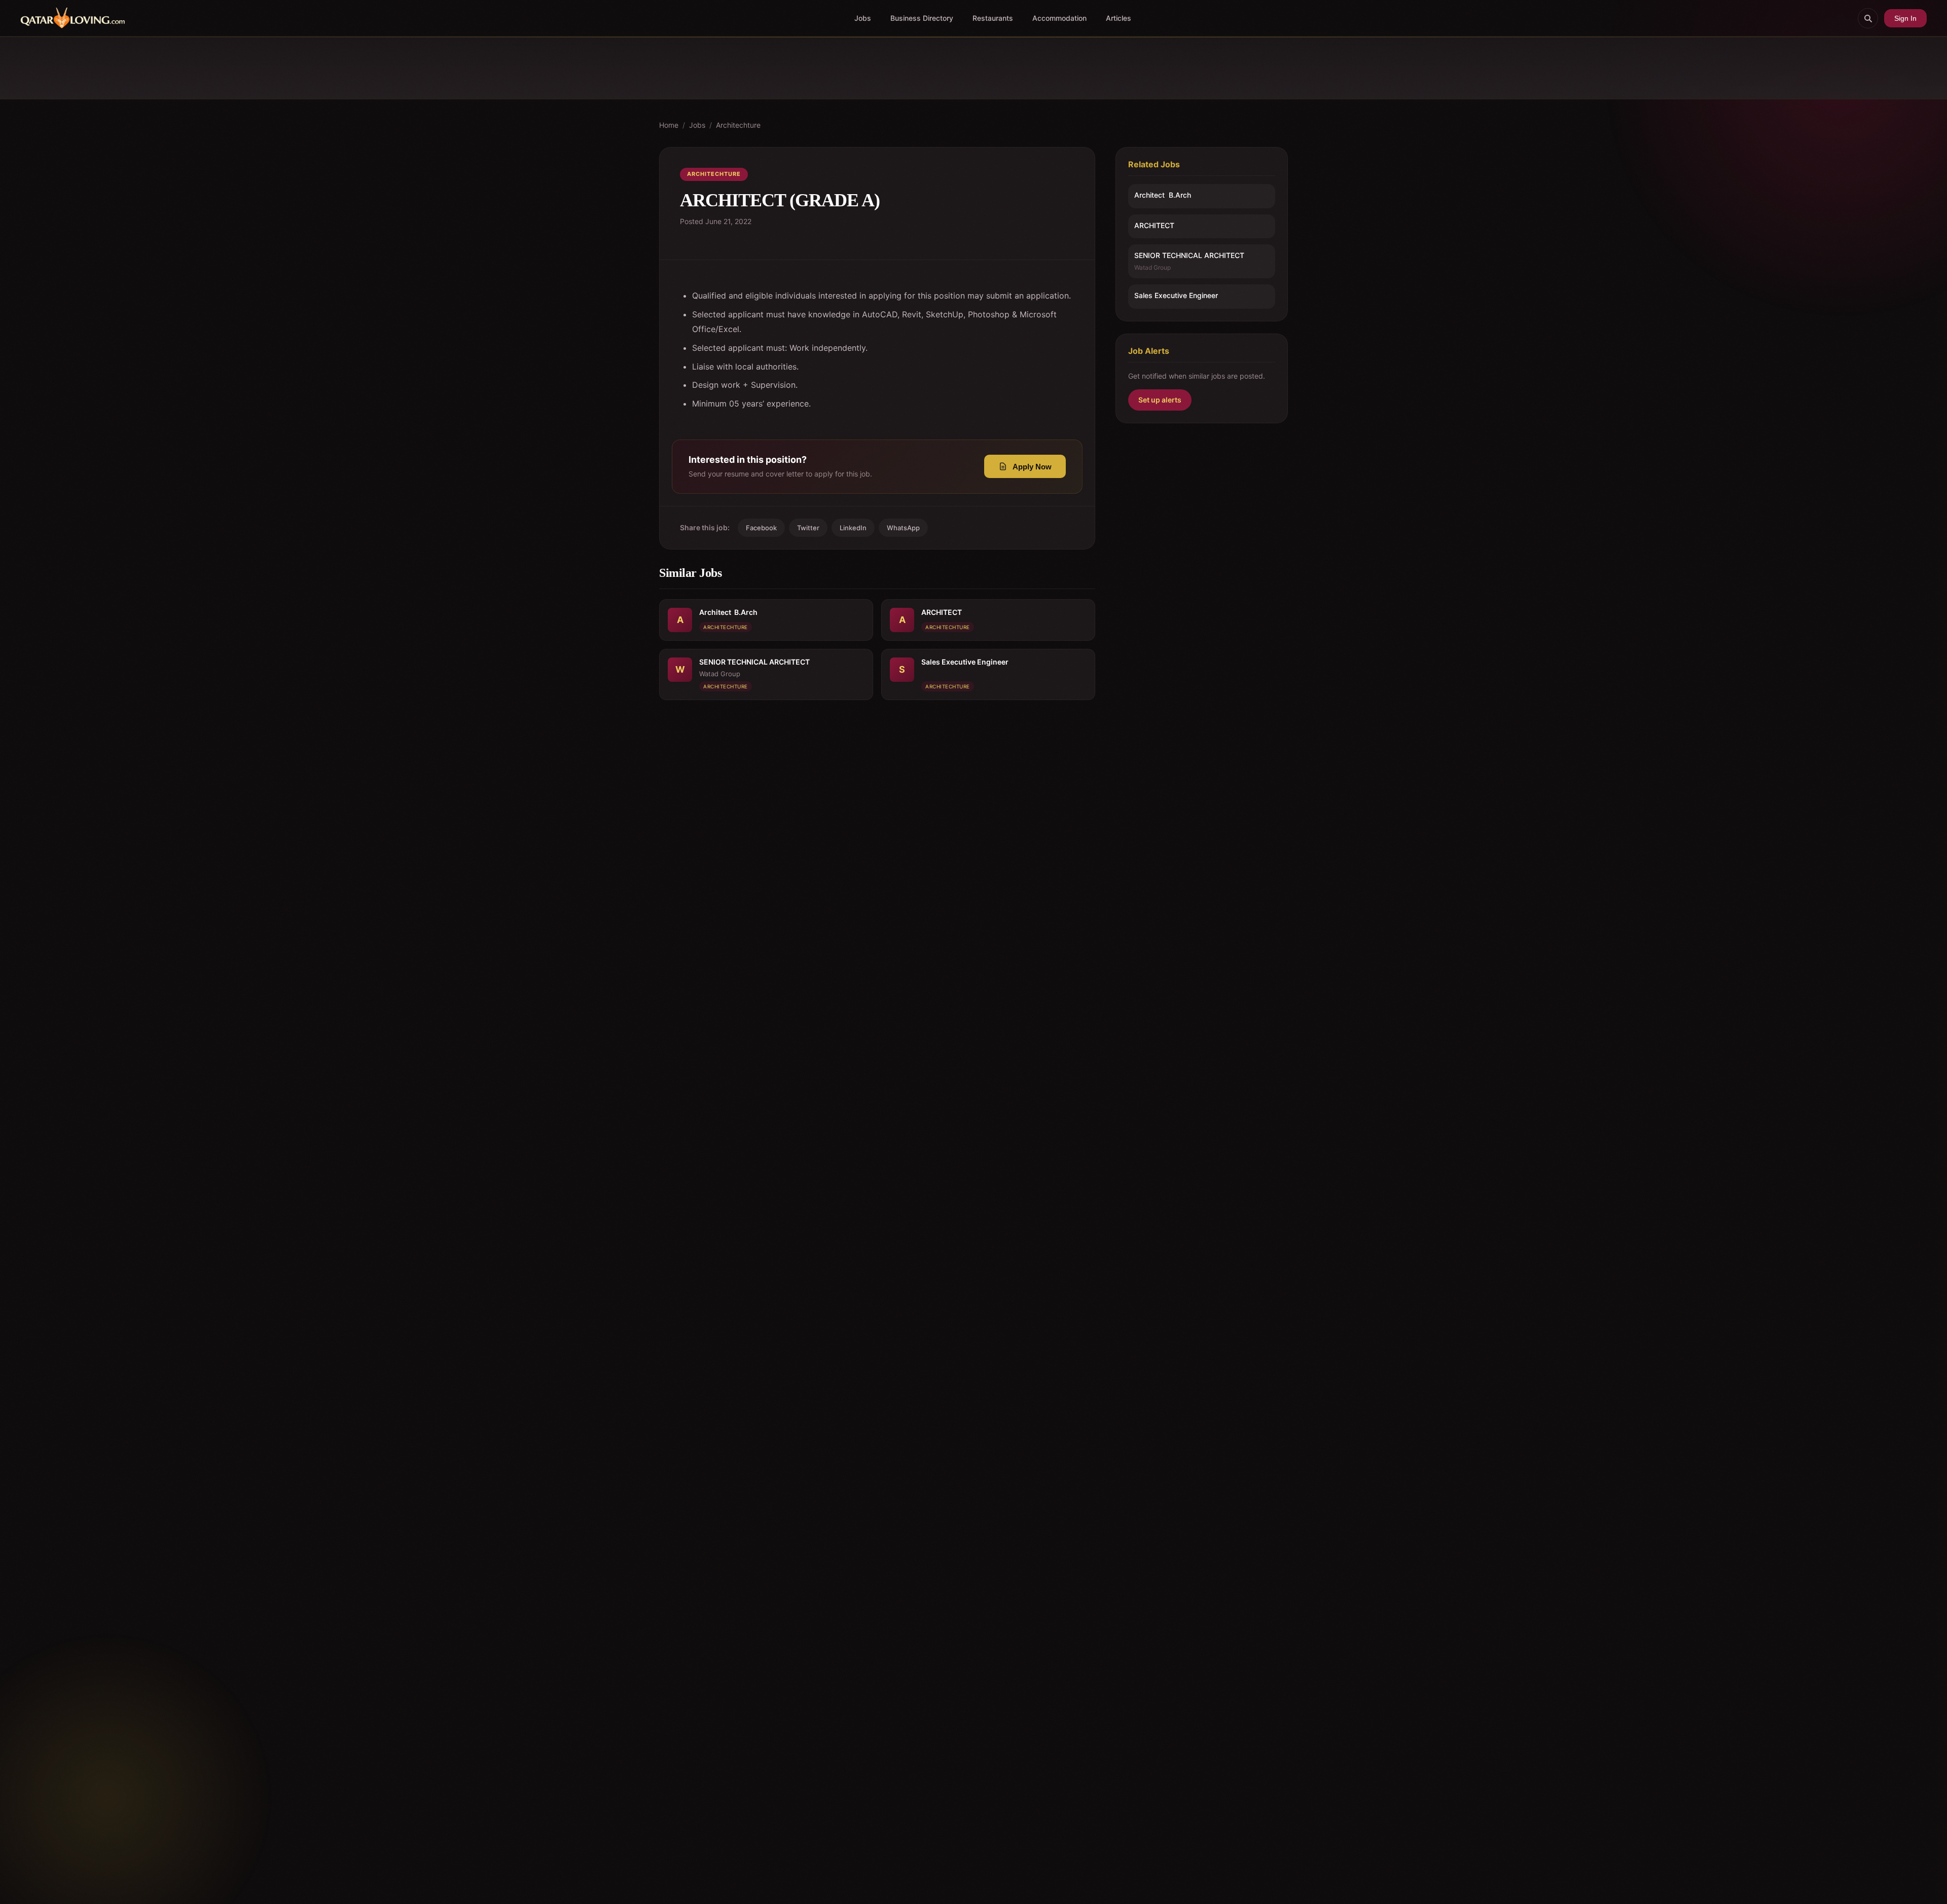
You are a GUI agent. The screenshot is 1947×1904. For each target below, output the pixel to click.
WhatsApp (903, 528)
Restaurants (993, 18)
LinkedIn (853, 528)
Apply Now (1032, 467)
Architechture (738, 125)
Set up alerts (1160, 400)
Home (669, 125)
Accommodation (1059, 18)
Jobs (863, 18)
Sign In (1905, 18)
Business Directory (922, 18)
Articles (1119, 18)
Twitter (808, 528)
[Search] (1868, 18)
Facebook (761, 528)
